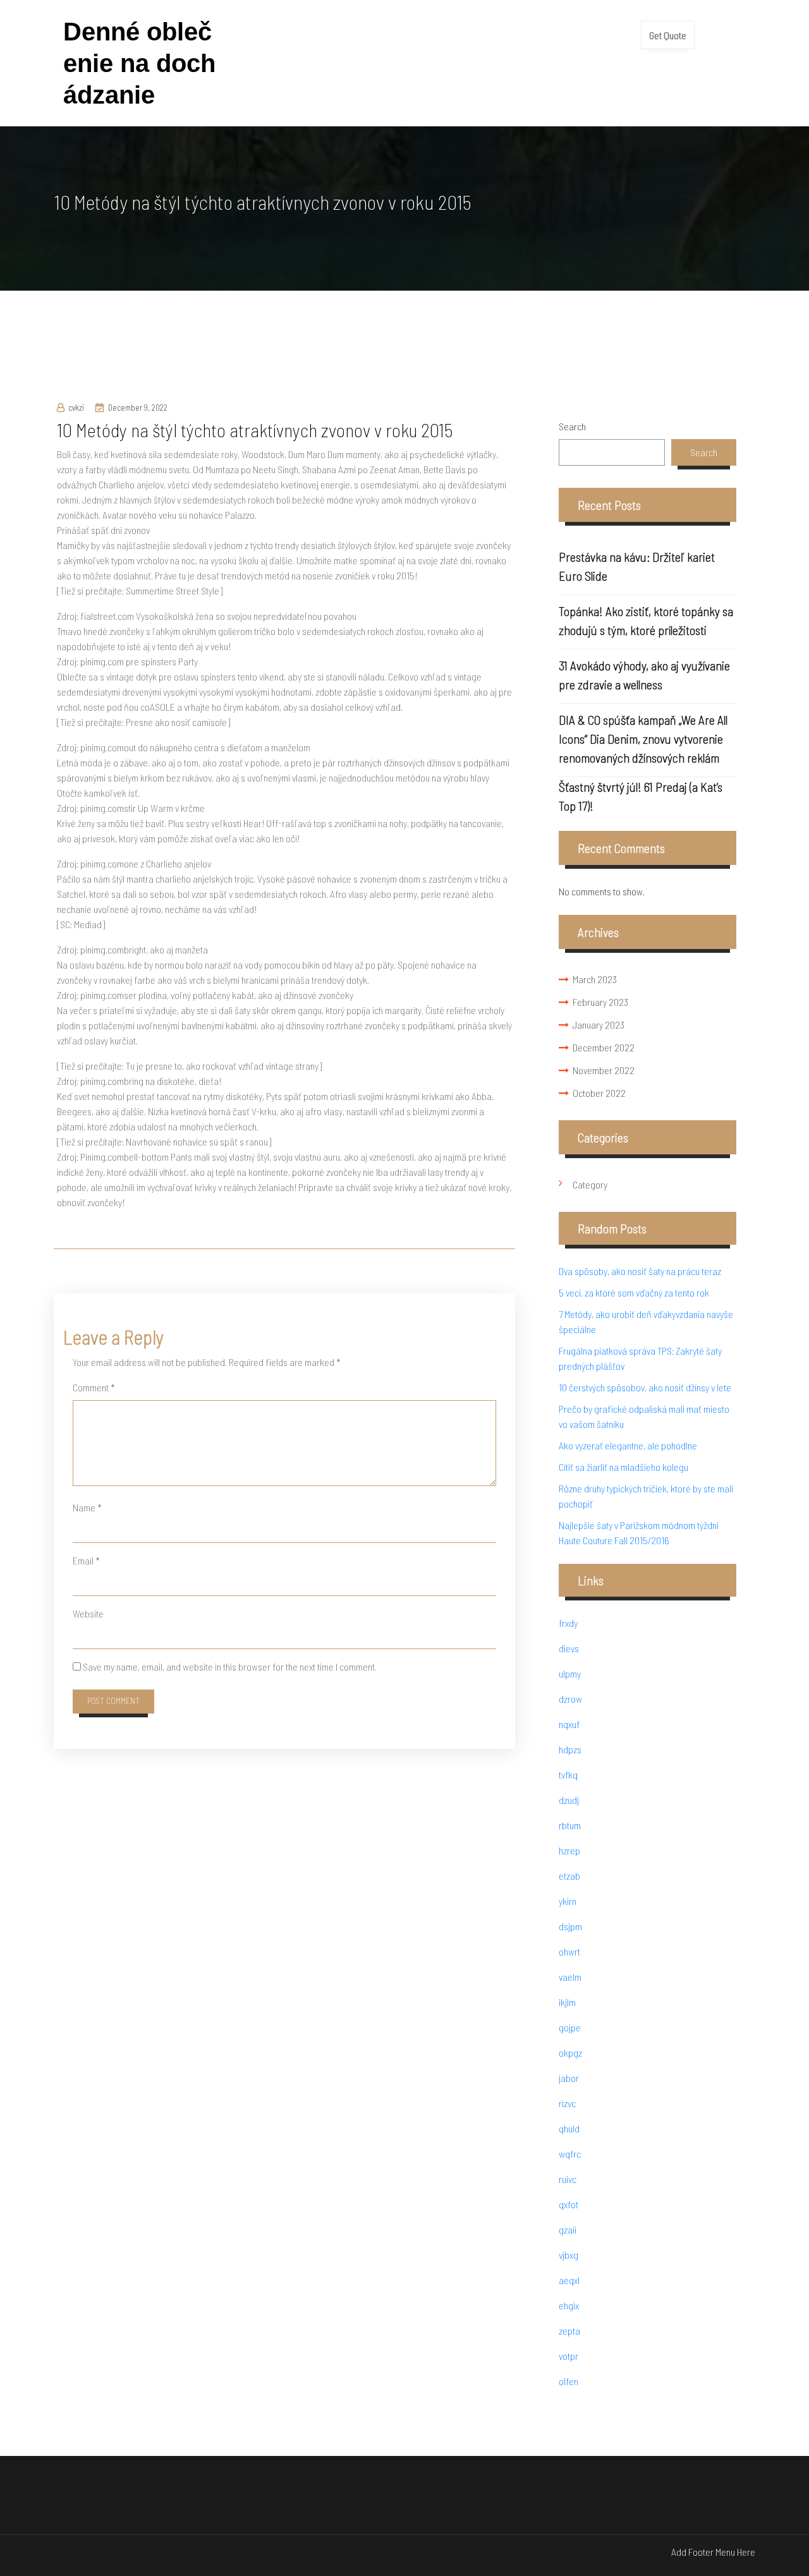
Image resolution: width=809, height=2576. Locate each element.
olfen (569, 2381)
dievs (569, 1648)
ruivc (568, 2179)
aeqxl (569, 2280)
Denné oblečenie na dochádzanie (139, 63)
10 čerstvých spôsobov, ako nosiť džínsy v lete (645, 1387)
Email (86, 1560)
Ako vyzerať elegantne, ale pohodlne (628, 1445)
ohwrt (569, 1951)
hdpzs (570, 1749)
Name (87, 1507)
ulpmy (570, 1673)
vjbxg (569, 2255)
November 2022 (604, 1070)
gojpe (570, 2027)
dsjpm (570, 1926)
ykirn (568, 1901)
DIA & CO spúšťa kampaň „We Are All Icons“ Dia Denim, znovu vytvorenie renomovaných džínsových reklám (643, 739)
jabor (569, 2078)
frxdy (568, 1623)
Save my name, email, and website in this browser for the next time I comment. (230, 1666)
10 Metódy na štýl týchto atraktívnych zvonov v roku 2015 (255, 430)
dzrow (570, 1699)
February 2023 (600, 1002)
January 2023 (599, 1025)
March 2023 (595, 979)
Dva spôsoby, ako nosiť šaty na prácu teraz (640, 1271)
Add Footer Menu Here (713, 2552)
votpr (569, 2356)
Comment (94, 1387)
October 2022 (599, 1093)
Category (590, 1184)
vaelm (570, 1977)
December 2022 (604, 1047)
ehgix (569, 2305)
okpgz (570, 2053)
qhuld (569, 2128)
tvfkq (568, 1775)
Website (88, 1613)
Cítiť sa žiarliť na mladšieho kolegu (623, 1467)
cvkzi (76, 408)
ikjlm (567, 2002)
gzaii (568, 2229)
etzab (569, 1876)
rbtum (570, 1825)
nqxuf (569, 1724)
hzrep (569, 1850)
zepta (569, 2331)
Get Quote (668, 35)
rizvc (567, 2103)
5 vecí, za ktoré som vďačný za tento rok (634, 1292)
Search (572, 426)
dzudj (569, 1800)
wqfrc (570, 2154)
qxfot (569, 2204)
